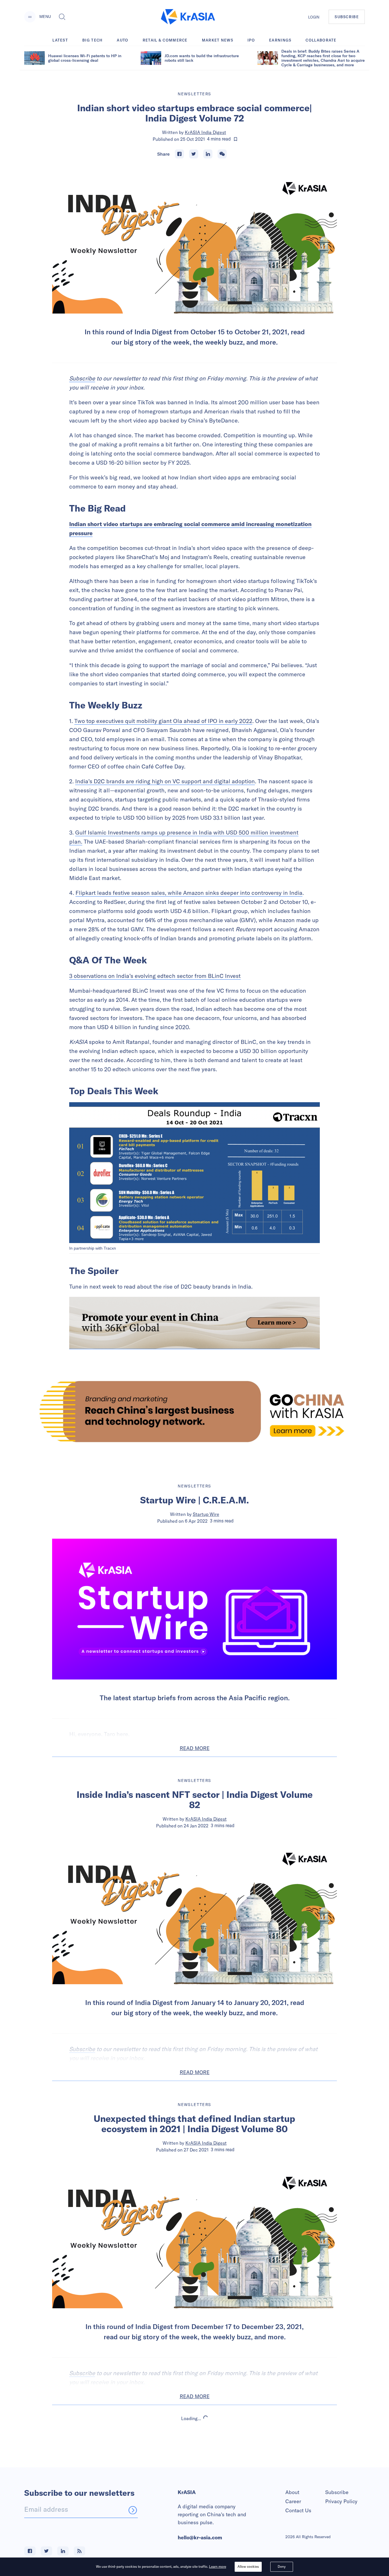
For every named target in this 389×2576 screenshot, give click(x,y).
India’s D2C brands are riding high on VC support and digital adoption (165, 781)
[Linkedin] (208, 154)
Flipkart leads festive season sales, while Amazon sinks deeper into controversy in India (189, 893)
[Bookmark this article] (236, 139)
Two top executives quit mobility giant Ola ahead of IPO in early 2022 (163, 721)
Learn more (218, 2566)
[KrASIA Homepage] (188, 17)
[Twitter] (194, 154)
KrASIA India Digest (205, 132)
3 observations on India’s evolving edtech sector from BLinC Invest (155, 976)
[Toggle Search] (62, 17)
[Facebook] (179, 154)
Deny (282, 2566)
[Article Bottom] (195, 1323)
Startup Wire (206, 1514)
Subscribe (82, 378)
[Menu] (30, 17)
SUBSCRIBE (347, 17)
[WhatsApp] (222, 154)
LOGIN (314, 17)
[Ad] (195, 1411)
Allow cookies (248, 2566)
